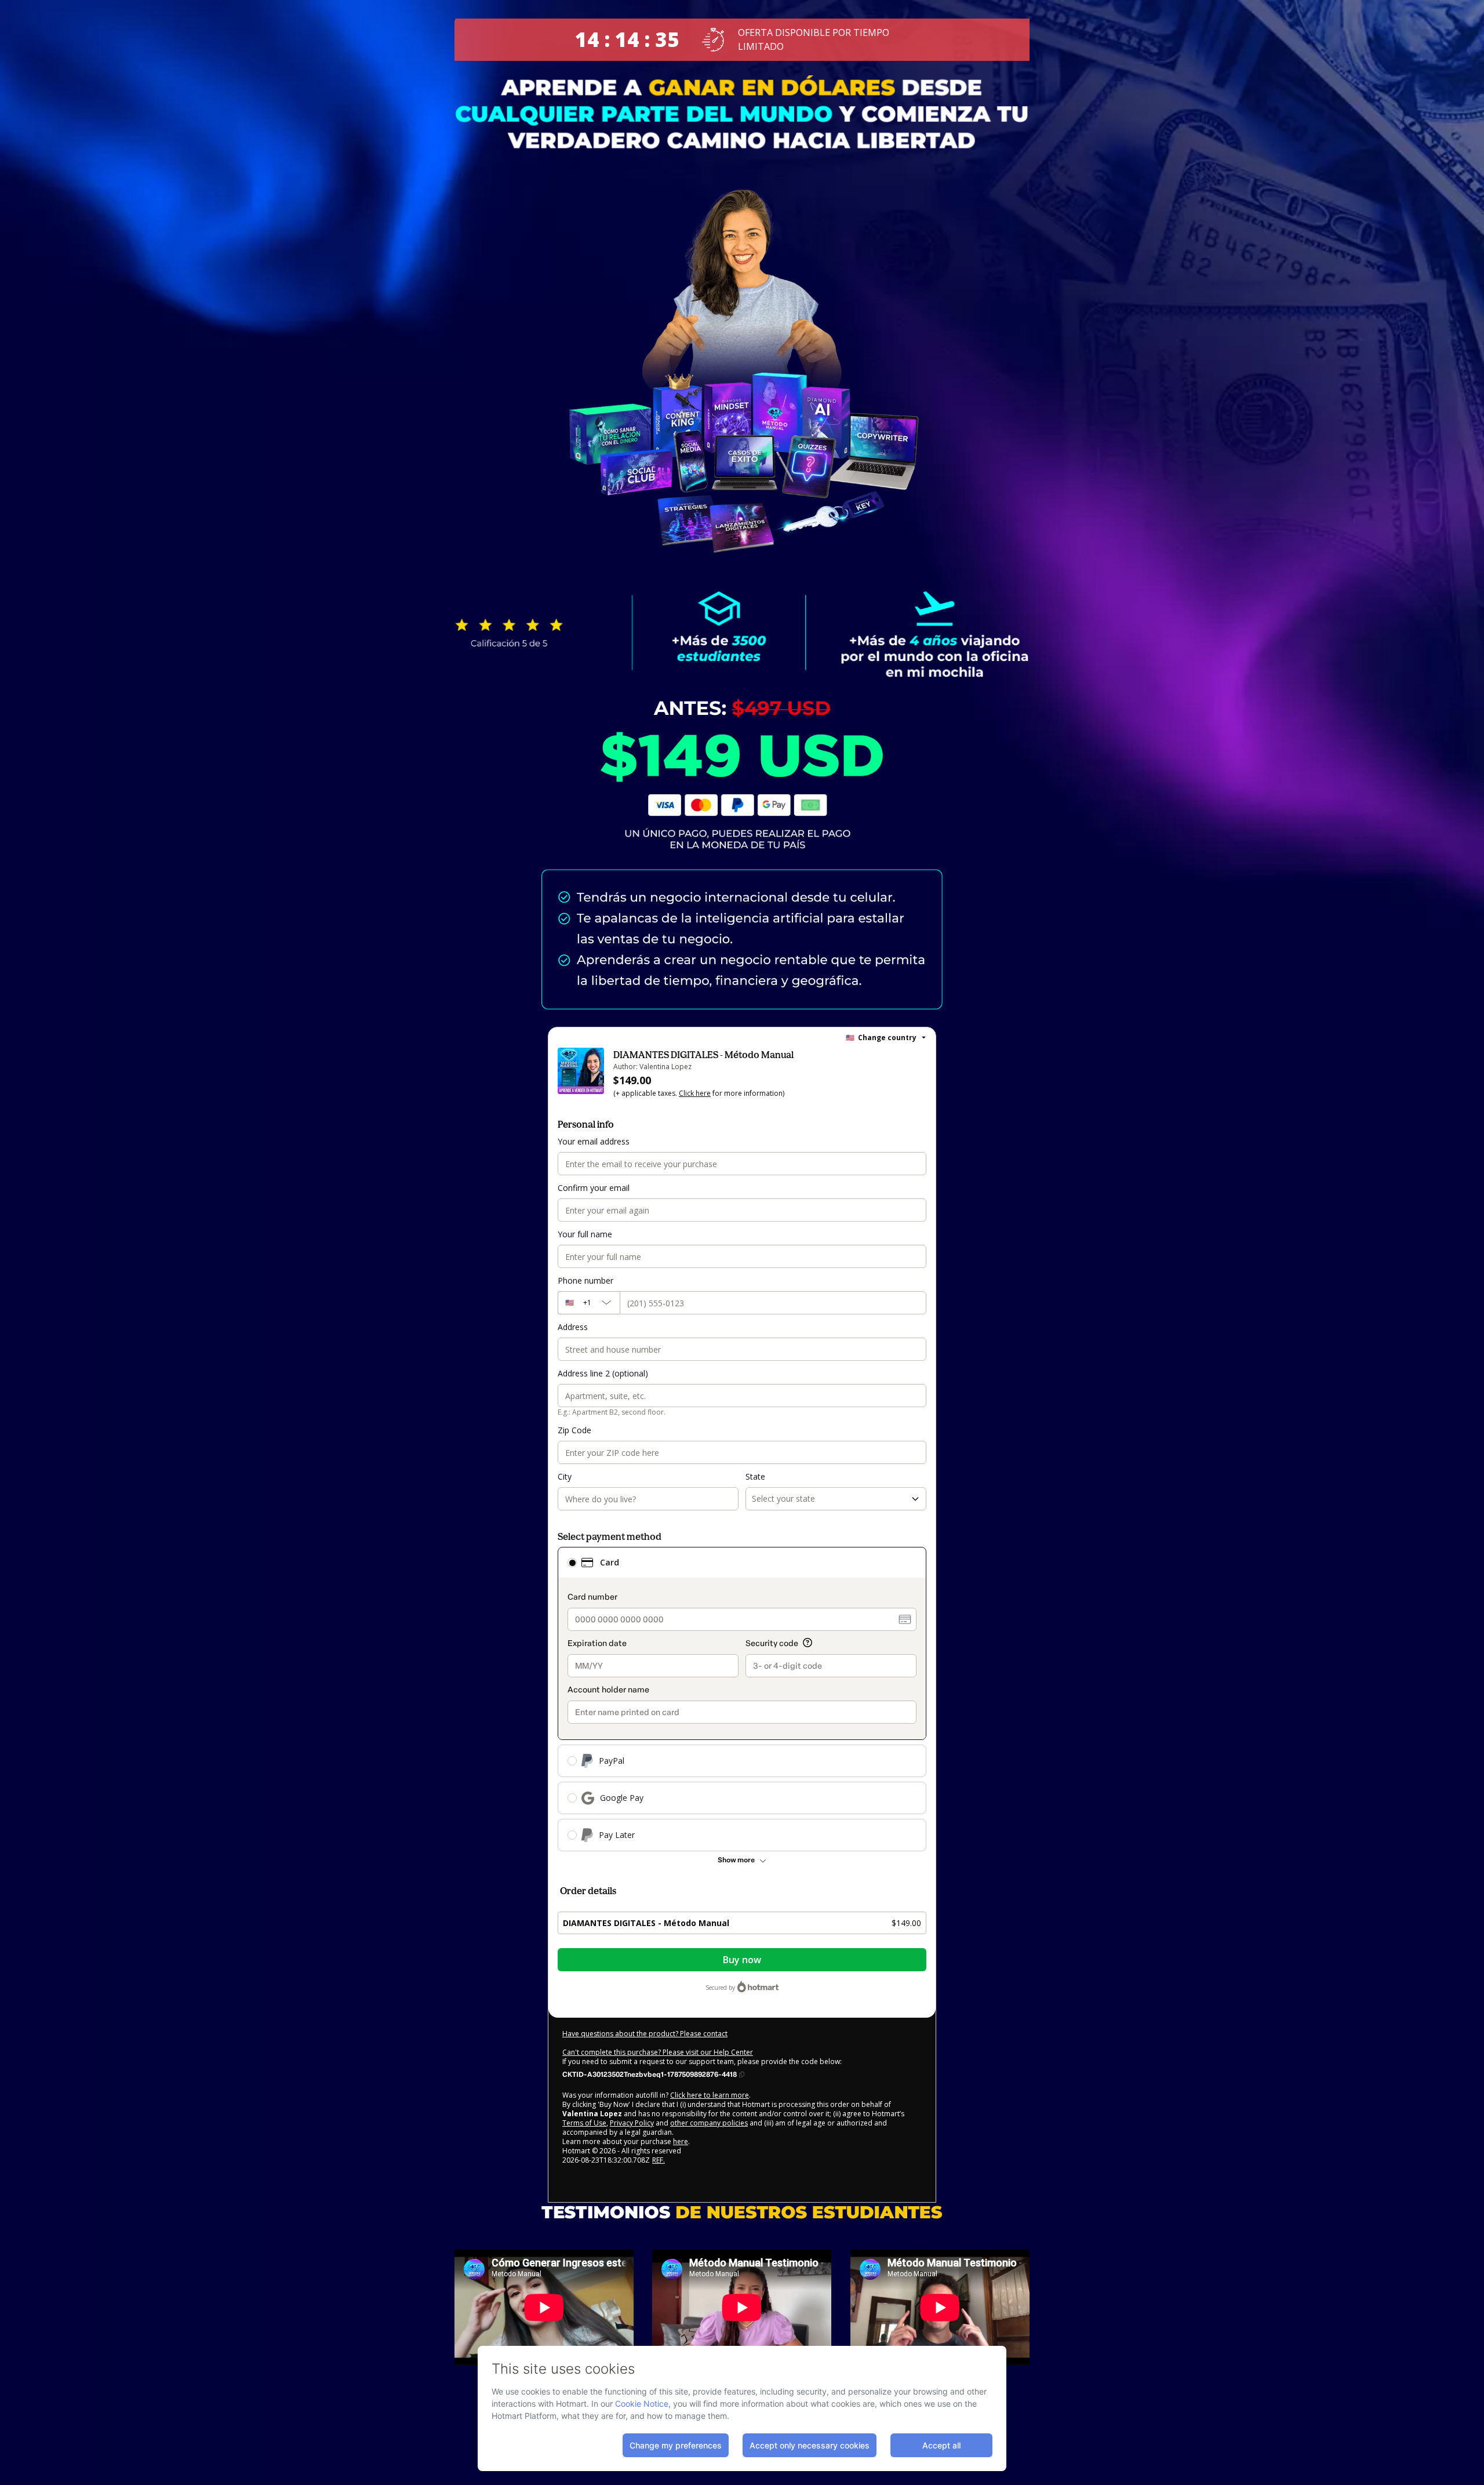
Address (573, 1327)
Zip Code (574, 1430)
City (565, 1476)
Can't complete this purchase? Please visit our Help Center (658, 2052)
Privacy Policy (632, 2123)
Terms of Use (584, 2123)
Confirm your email (594, 1188)
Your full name (585, 1234)
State (755, 1476)
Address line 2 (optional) (603, 1373)
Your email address (594, 1141)
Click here (695, 1093)
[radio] (572, 1563)
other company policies (709, 2123)
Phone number (585, 1280)
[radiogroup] (742, 1699)
